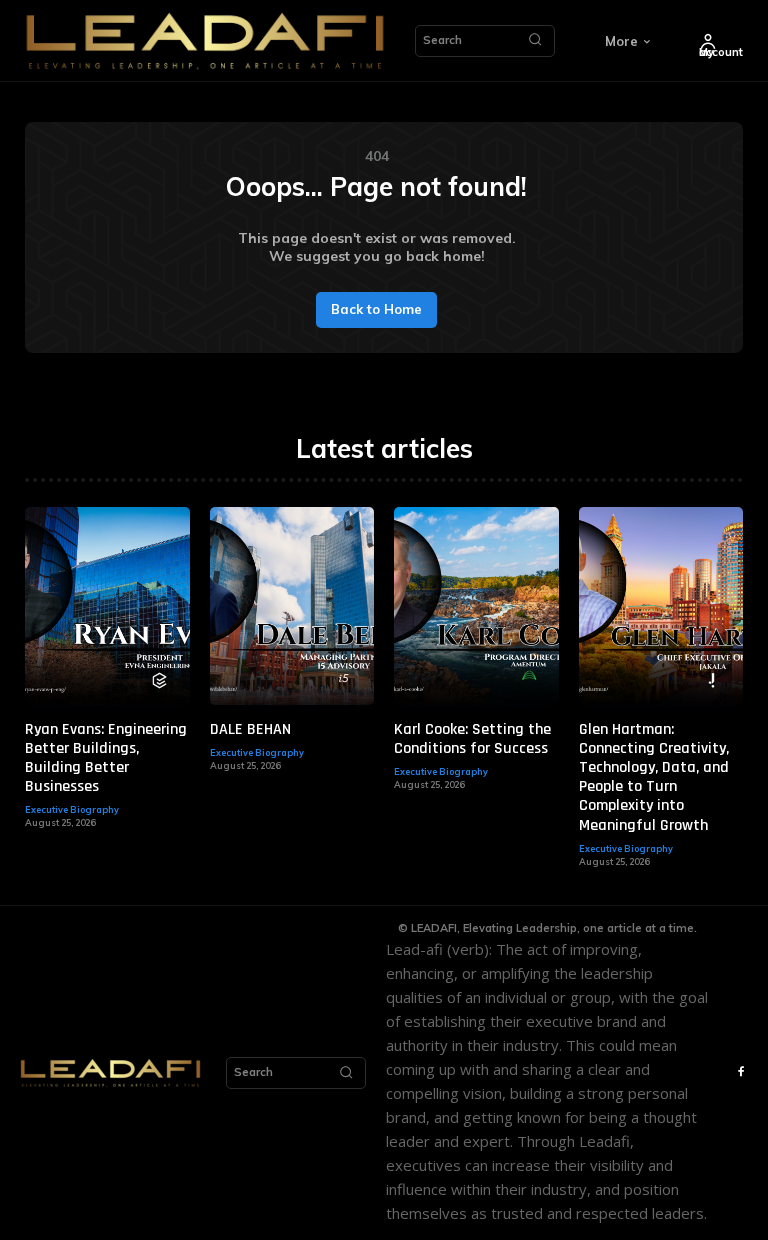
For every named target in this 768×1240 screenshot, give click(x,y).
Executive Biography (72, 809)
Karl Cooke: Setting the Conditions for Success (472, 739)
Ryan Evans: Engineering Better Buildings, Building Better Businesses (106, 758)
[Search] (535, 41)
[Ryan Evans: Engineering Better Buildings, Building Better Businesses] (107, 605)
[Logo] (205, 41)
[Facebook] (741, 1072)
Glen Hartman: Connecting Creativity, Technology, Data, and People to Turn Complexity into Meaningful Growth (654, 777)
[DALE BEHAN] (292, 605)
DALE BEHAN (250, 729)
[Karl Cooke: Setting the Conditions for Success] (476, 605)
